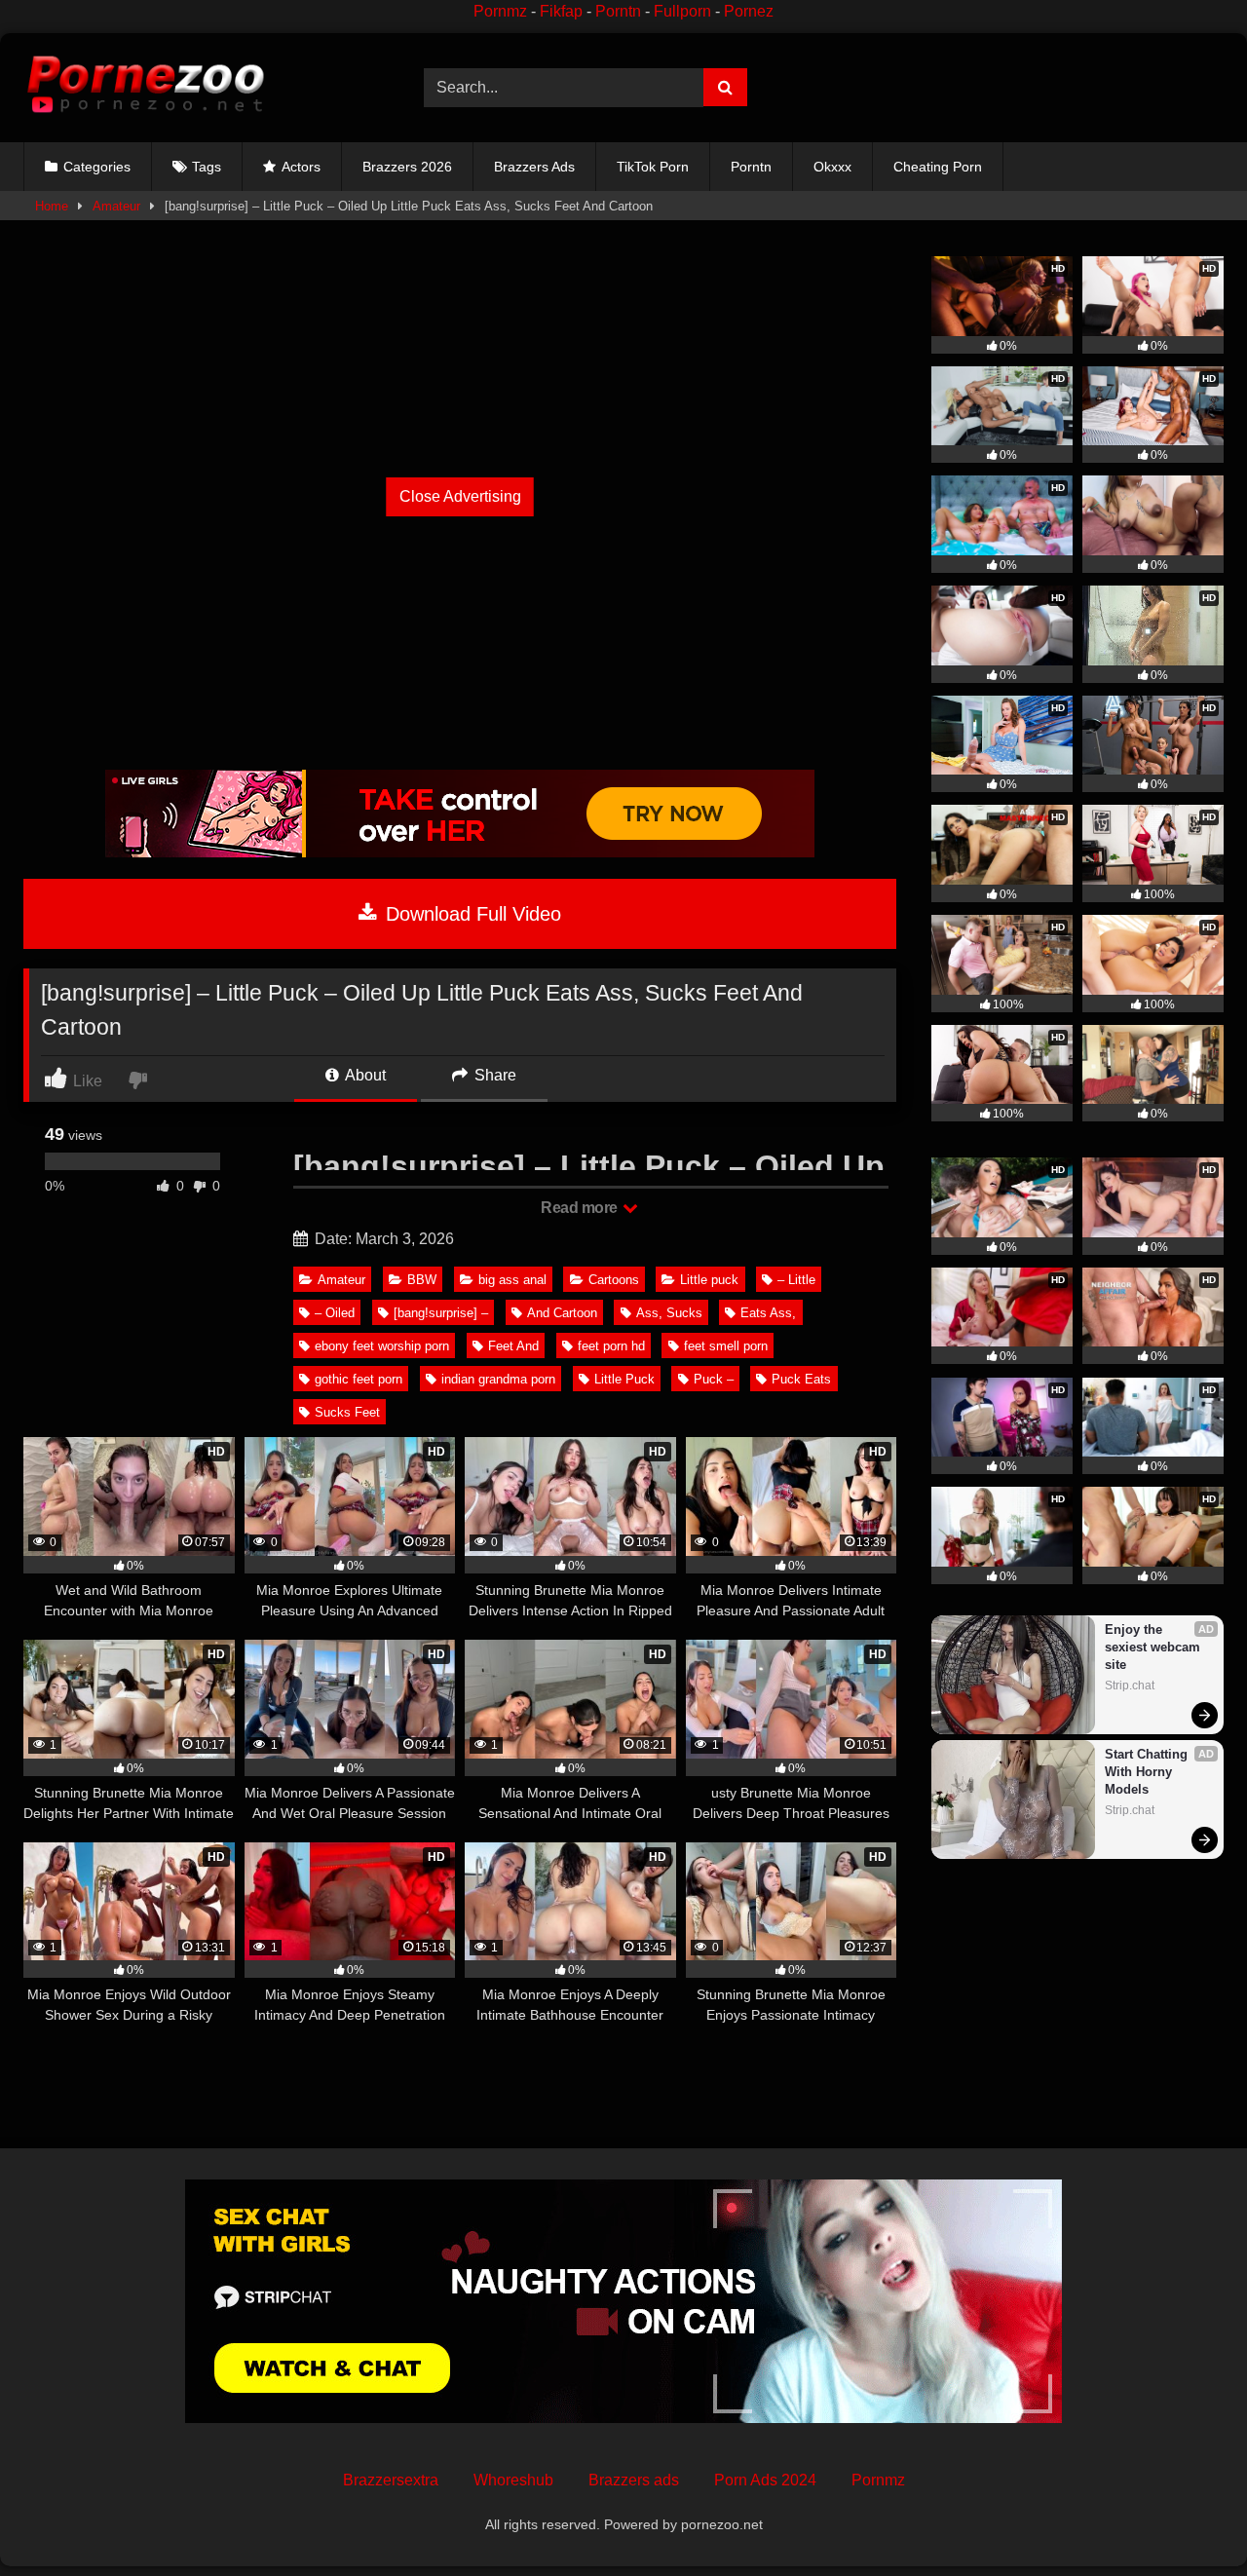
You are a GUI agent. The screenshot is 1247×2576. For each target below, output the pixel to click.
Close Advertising (460, 496)
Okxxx (832, 167)
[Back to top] (1187, 2518)
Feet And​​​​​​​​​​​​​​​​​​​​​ (513, 1346)
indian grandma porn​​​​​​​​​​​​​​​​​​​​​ (498, 1379)
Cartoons (614, 1280)
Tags (207, 167)
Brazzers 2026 (407, 167)
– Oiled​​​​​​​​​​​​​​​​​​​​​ (335, 1313)
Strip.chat (1130, 1686)
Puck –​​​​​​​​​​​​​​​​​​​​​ (714, 1379)
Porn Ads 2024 (765, 2480)
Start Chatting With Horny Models (1148, 1772)
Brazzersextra (391, 2480)
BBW (422, 1280)
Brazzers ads (634, 2480)
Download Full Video (471, 914)
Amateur (116, 206)
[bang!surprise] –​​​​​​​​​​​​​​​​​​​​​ (441, 1313)
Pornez (749, 11)
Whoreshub (513, 2480)
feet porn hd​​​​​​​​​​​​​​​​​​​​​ (611, 1346)
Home (52, 206)
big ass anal (512, 1280)
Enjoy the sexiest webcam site (1154, 1647)
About (364, 1075)
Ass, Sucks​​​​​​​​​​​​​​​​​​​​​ (669, 1313)
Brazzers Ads (534, 167)
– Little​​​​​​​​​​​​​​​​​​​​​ (796, 1280)
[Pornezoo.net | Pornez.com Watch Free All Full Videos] (145, 88)
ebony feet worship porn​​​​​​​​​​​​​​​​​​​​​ (382, 1346)
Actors (301, 167)
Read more (581, 1208)
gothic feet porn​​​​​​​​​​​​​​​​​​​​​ (359, 1379)
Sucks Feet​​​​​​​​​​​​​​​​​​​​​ (347, 1412)
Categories (97, 167)
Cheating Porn (938, 167)
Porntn (618, 11)
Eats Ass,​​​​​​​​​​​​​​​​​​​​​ (768, 1313)
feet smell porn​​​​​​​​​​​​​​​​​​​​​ (726, 1346)
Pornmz (500, 11)
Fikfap (561, 11)
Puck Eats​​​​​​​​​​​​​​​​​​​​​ (801, 1379)
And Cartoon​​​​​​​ (562, 1313)
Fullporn (682, 11)
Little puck (709, 1280)
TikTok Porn (653, 167)
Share (493, 1075)
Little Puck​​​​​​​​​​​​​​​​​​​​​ (624, 1379)
